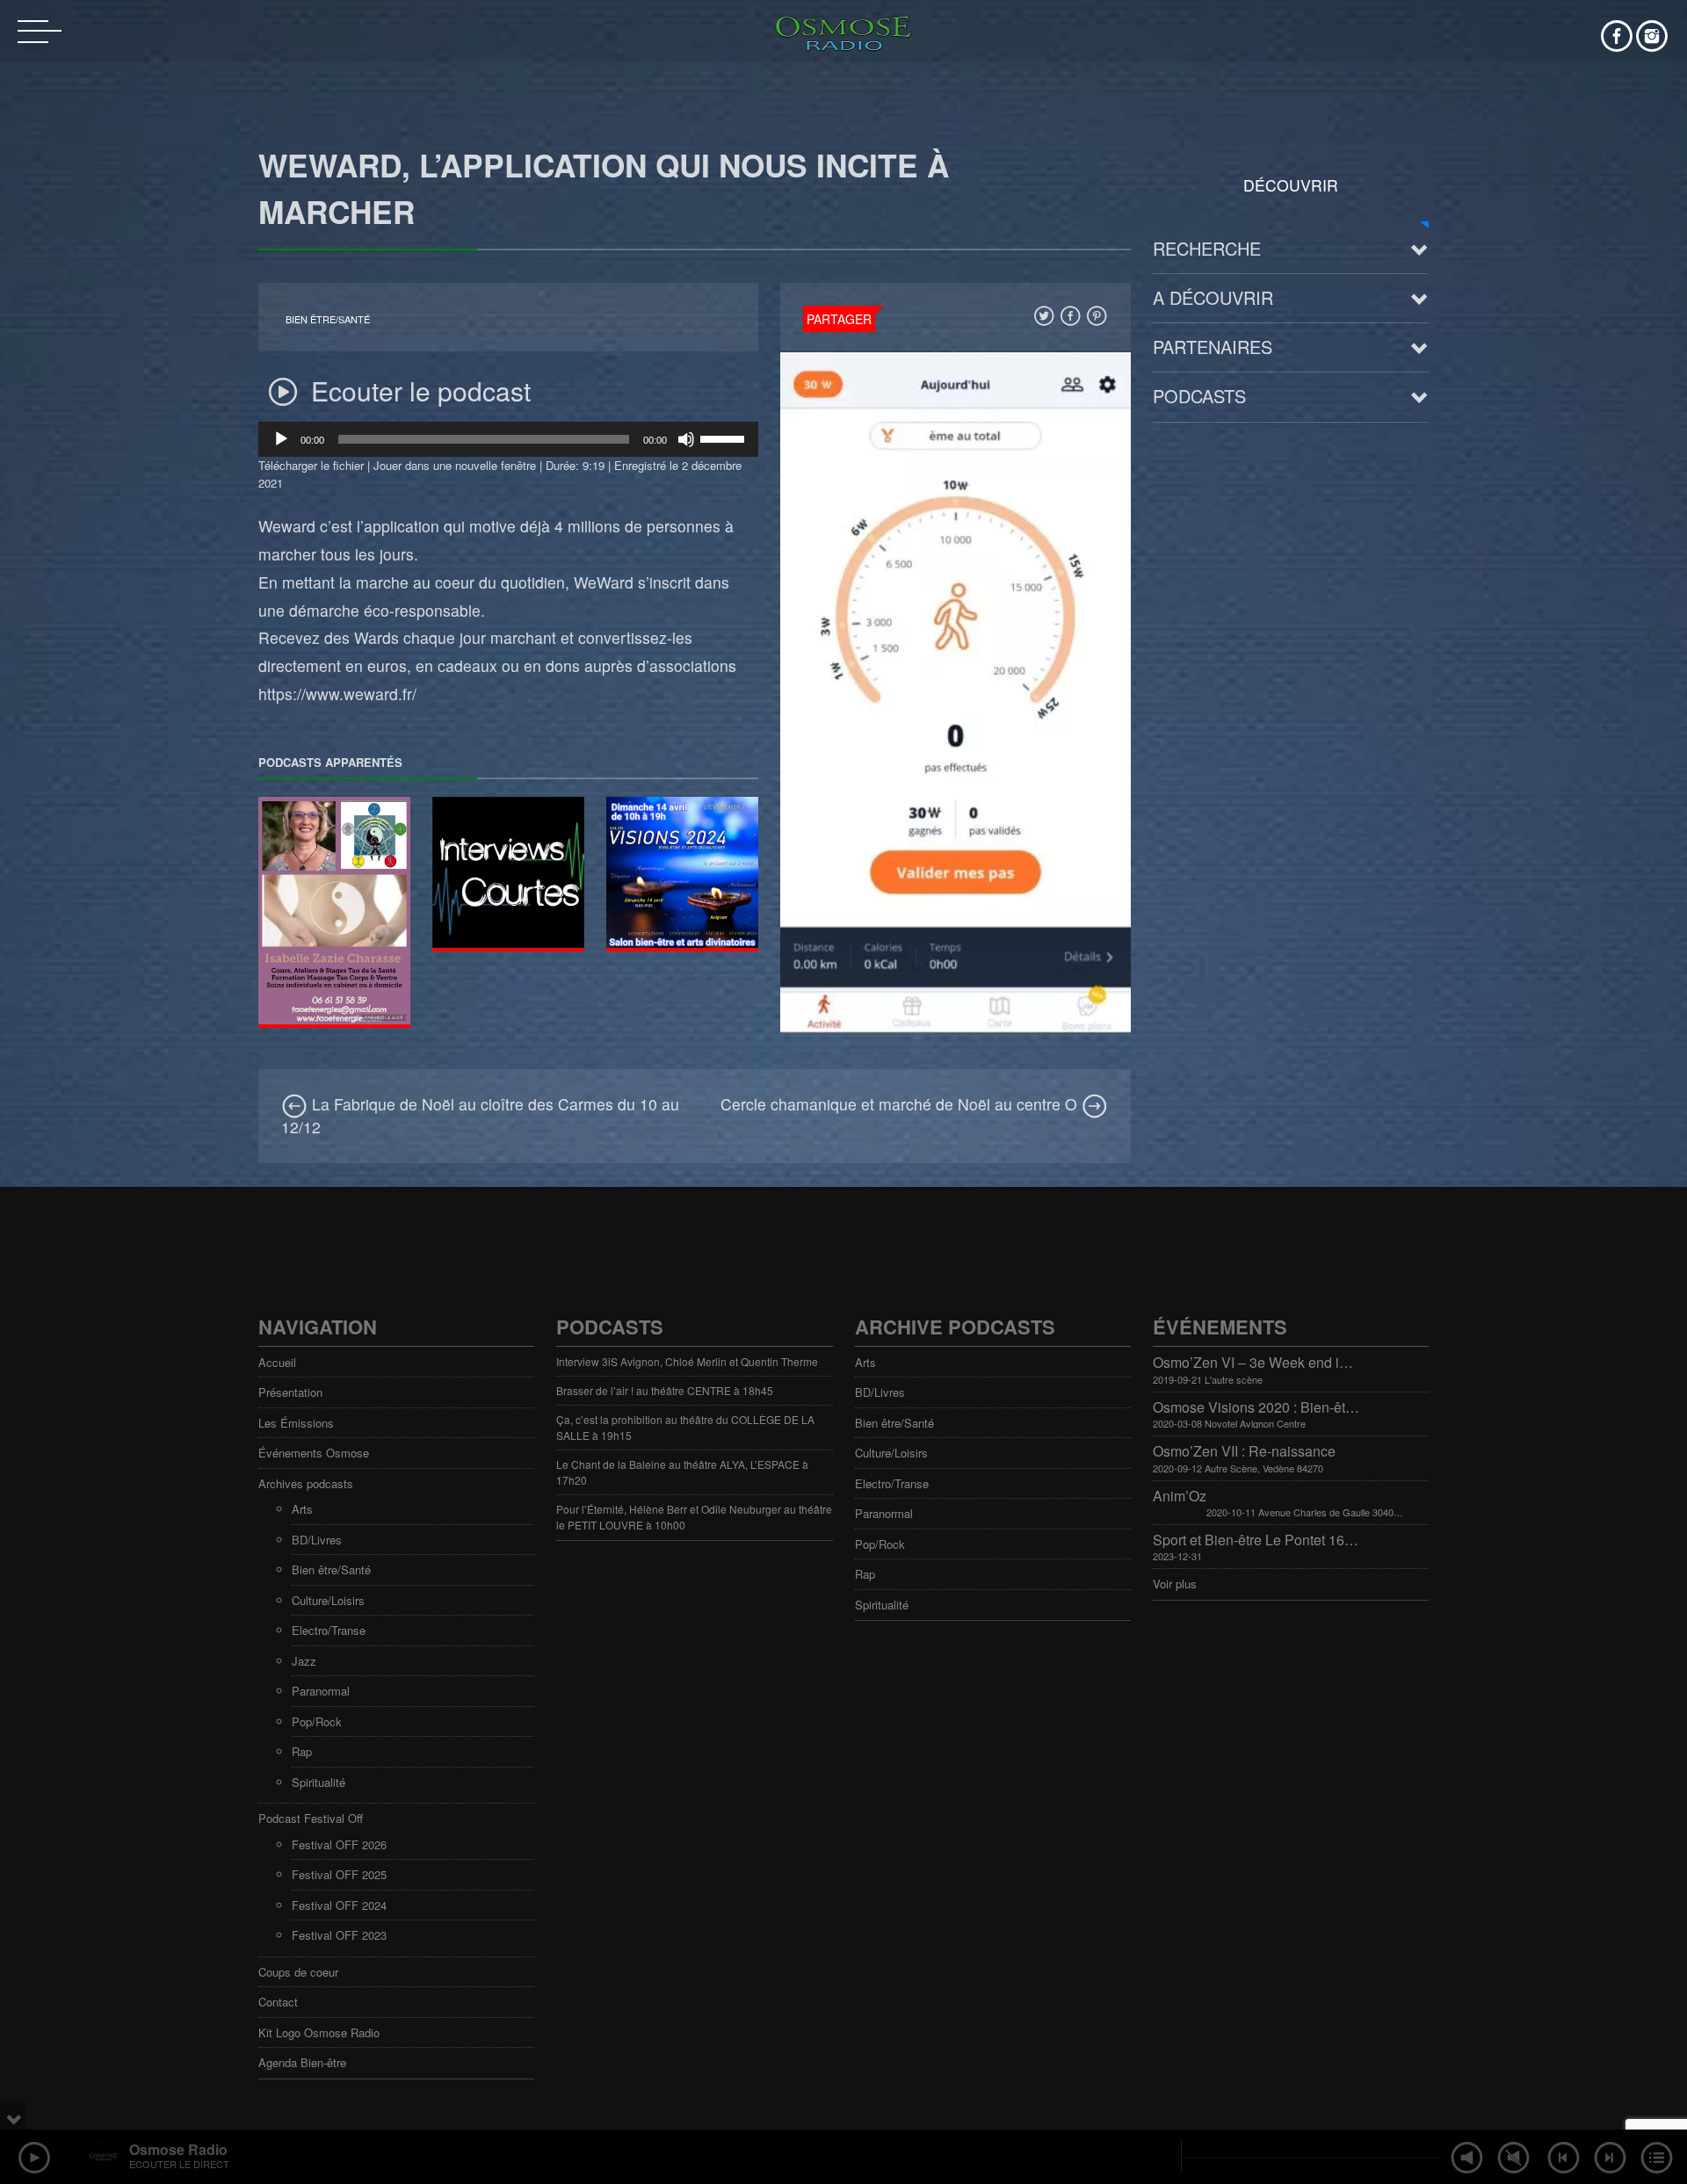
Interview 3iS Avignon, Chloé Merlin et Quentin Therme (687, 1361)
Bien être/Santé (328, 319)
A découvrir (1213, 297)
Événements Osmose (314, 1453)
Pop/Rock (317, 1721)
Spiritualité (319, 1782)
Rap (302, 1751)
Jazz (304, 1661)
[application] (508, 439)
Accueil (277, 1362)
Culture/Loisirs (328, 1600)
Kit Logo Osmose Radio (319, 2032)
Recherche (1207, 248)
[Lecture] (281, 439)
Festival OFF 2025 (339, 1874)
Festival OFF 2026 (339, 1844)
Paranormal (321, 1691)
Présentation (290, 1392)
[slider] (725, 438)
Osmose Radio (178, 2149)
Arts (302, 1509)
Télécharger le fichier (311, 465)
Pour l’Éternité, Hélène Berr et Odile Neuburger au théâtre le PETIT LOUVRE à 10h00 (694, 1517)
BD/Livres (317, 1540)
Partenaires (1213, 347)
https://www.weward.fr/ (337, 694)
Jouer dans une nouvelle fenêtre (455, 465)
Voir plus (1175, 1584)
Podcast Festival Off (311, 1818)
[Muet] (686, 439)
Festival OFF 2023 (339, 1935)
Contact (278, 2002)
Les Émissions (296, 1423)
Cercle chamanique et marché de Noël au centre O (901, 1104)
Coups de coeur (298, 1972)
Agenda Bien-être (302, 2062)
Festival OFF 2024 (339, 1905)
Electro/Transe (329, 1630)
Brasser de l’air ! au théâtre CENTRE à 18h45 (665, 1390)
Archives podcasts (306, 1483)
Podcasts (1199, 396)
